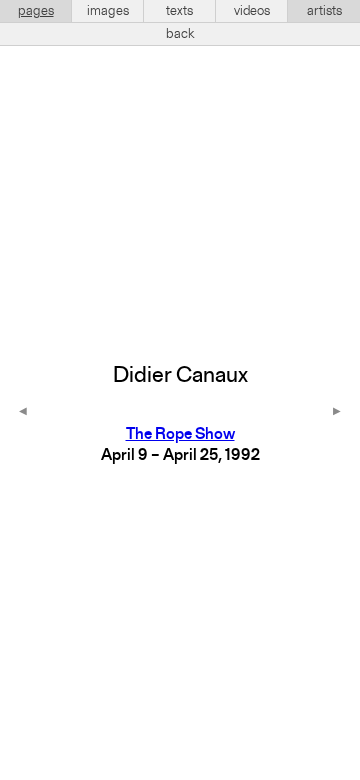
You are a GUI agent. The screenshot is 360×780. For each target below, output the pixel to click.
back (180, 34)
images (108, 11)
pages (36, 11)
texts (179, 11)
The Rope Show (180, 435)
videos (252, 11)
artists (324, 11)
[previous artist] (23, 413)
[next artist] (337, 413)
